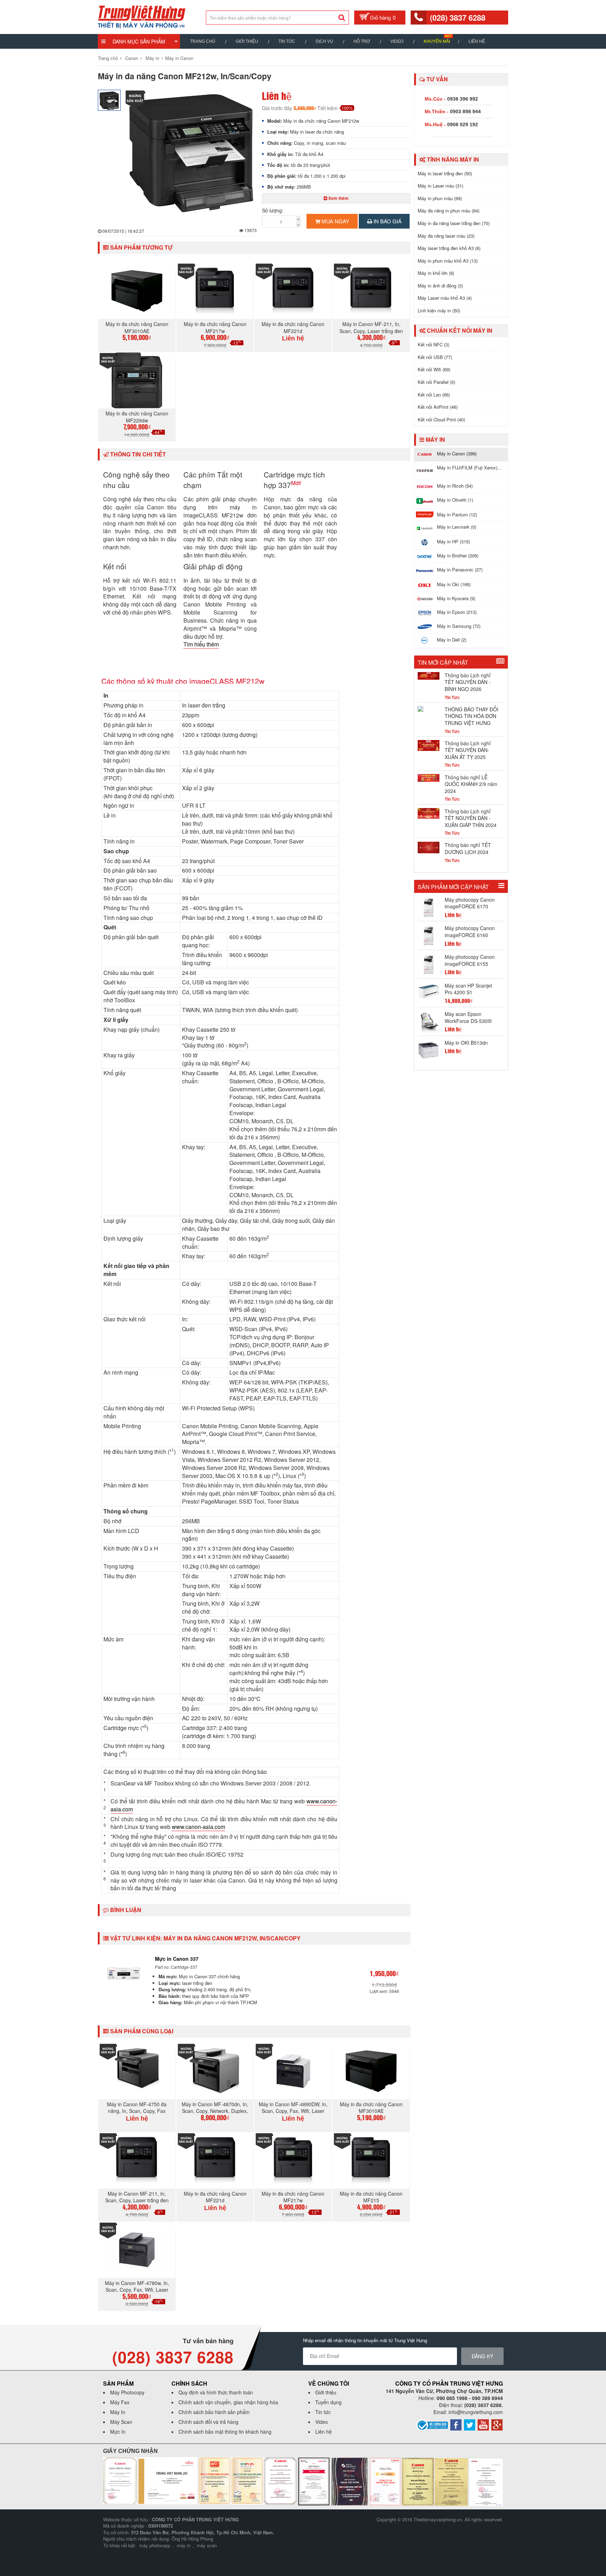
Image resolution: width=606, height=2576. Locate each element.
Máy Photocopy (127, 2392)
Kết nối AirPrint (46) (438, 407)
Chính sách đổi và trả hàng (208, 2422)
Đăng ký (482, 2356)
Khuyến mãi (437, 41)
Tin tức (323, 2412)
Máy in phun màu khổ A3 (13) (448, 261)
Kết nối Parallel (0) (436, 382)
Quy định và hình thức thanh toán (216, 2392)
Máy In (118, 2412)
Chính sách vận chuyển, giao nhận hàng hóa (228, 2402)
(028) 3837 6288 (458, 18)
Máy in (152, 58)
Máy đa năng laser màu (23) (446, 236)
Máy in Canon (179, 58)
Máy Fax (120, 2402)
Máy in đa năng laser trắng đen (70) (454, 223)
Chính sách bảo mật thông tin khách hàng (225, 2432)
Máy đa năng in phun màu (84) (449, 211)
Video (397, 41)
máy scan (207, 2545)
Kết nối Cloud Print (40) (441, 419)
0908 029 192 (463, 124)
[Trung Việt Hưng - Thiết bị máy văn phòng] (142, 16)
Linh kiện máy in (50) (439, 310)
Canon (132, 58)
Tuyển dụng (328, 2402)
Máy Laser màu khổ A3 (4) (445, 298)
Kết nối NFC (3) (433, 344)
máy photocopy (155, 2545)
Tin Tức (287, 41)
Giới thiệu (247, 41)
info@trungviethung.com (476, 2412)
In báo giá (387, 221)
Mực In (118, 2432)
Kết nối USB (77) (435, 357)
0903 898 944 (465, 111)
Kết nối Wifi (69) (434, 369)
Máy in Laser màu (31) (440, 186)
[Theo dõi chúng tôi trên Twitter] (470, 2424)
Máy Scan (121, 2422)
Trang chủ (203, 41)
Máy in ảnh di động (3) (440, 286)
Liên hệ (477, 41)
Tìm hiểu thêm (201, 644)
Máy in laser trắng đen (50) (445, 173)
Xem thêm (338, 198)
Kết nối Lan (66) (434, 395)
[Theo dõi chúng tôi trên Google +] (497, 2424)
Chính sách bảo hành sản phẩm (214, 2412)
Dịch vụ (324, 41)
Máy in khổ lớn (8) (436, 273)
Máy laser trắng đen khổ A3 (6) (449, 248)
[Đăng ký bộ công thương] (432, 2424)
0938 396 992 (463, 99)
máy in (184, 2545)
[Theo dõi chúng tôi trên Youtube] (483, 2424)
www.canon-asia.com (198, 1827)
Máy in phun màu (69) (440, 198)
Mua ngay (335, 221)
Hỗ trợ (362, 41)
